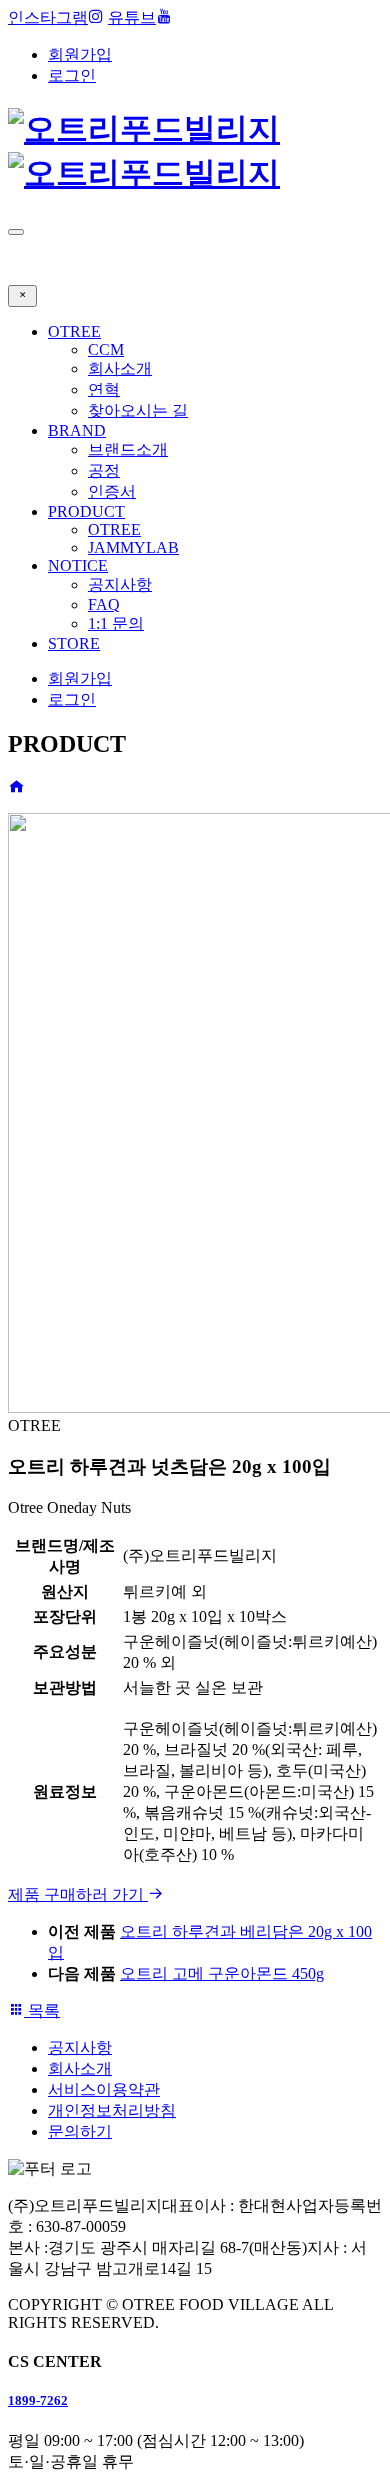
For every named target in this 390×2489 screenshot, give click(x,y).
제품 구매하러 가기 (78, 1894)
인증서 (112, 491)
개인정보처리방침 (112, 2110)
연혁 (104, 389)
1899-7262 (38, 2400)
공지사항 (120, 584)
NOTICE (78, 565)
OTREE (74, 331)
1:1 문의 (116, 623)
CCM (106, 349)
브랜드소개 (128, 449)
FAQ (104, 604)
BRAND (77, 430)
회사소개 (120, 368)
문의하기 (80, 2131)
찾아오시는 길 (138, 410)
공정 (104, 470)
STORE (74, 643)
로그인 (72, 75)
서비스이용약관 (104, 2089)
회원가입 (80, 54)
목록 (42, 2010)
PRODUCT (86, 511)
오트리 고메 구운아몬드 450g (222, 1973)
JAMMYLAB (133, 547)
